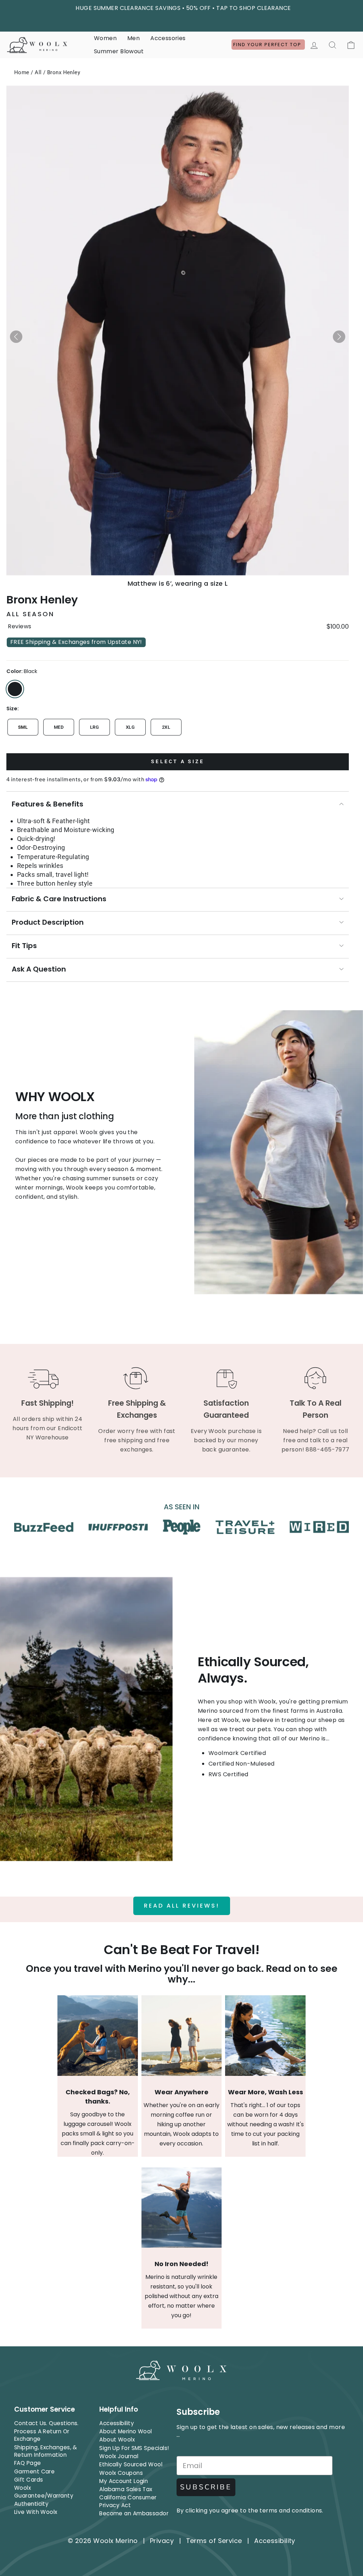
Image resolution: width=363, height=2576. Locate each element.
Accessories (168, 38)
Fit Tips (24, 946)
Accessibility (117, 2423)
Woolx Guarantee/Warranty (44, 2492)
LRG (94, 727)
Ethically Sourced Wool (131, 2464)
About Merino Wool (126, 2431)
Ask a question (39, 969)
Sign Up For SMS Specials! (134, 2448)
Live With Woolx (36, 2512)
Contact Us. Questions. (46, 2423)
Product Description (48, 922)
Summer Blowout (119, 51)
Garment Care (34, 2471)
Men (133, 38)
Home (22, 72)
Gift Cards (29, 2480)
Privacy (162, 2541)
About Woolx (117, 2440)
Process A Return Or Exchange (42, 2435)
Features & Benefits (48, 804)
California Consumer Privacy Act (128, 2501)
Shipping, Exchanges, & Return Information (46, 2451)
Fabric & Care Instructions (59, 899)
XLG (130, 727)
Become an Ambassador (134, 2513)
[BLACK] (15, 689)
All (38, 72)
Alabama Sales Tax (126, 2489)
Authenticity (31, 2504)
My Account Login (124, 2481)
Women (105, 38)
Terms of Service (214, 2541)
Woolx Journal (119, 2456)
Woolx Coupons (121, 2473)
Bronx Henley (64, 72)
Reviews (19, 627)
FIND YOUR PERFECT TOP (268, 45)
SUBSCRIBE (206, 2487)
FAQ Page (28, 2463)
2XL (166, 727)
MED (59, 727)
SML (23, 727)
